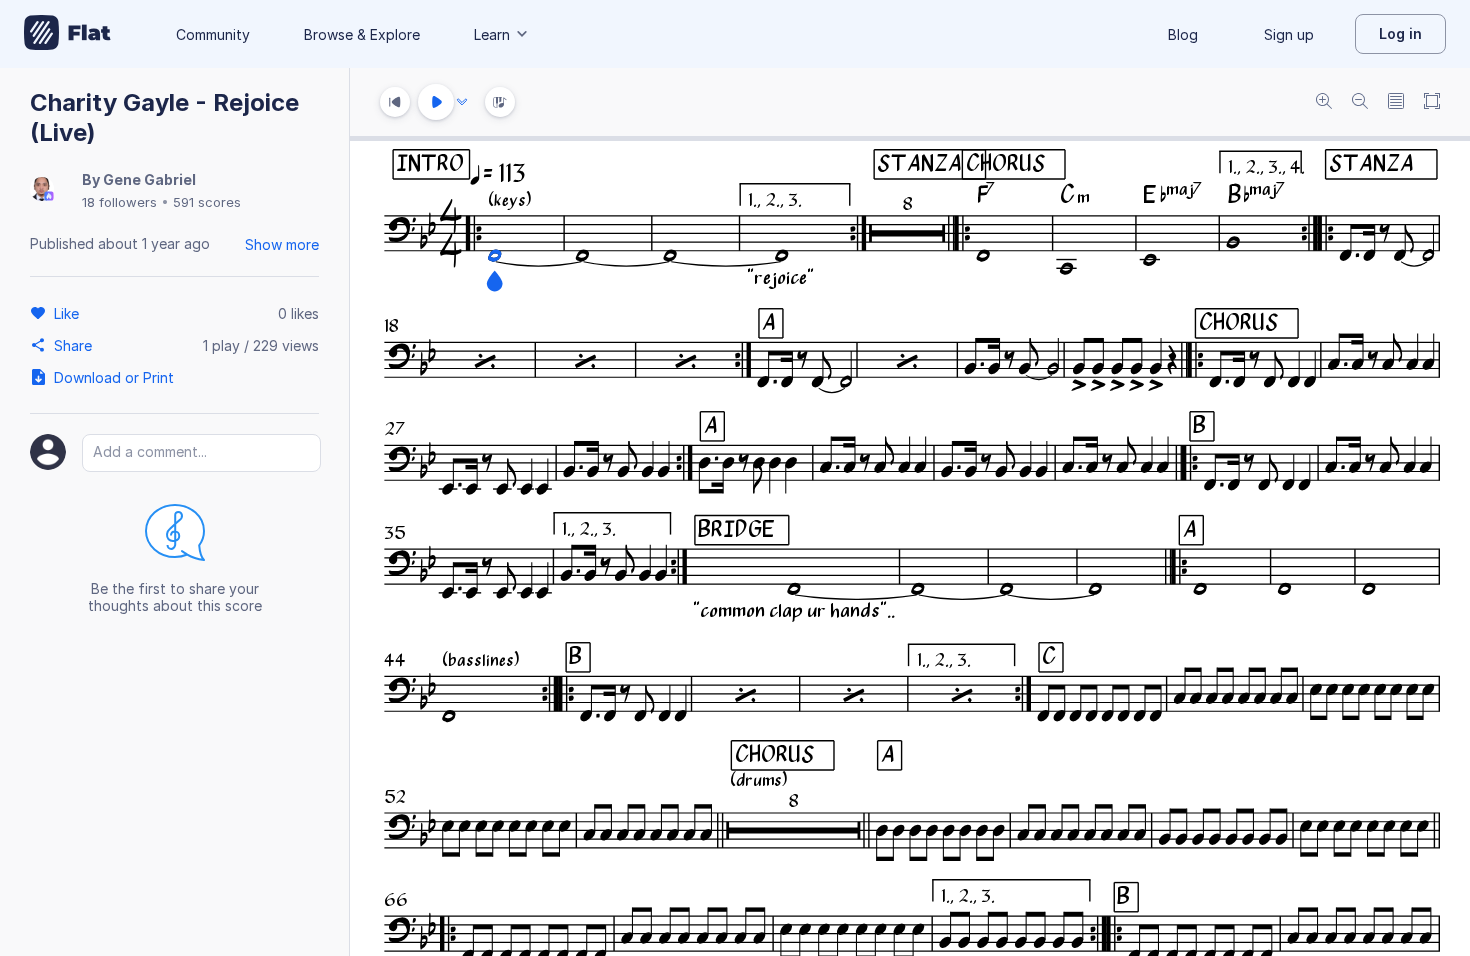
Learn (492, 34)
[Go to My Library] (67, 34)
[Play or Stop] (436, 102)
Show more (282, 244)
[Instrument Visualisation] (500, 102)
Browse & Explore (362, 34)
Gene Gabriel (149, 179)
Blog (1183, 34)
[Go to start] (395, 102)
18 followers (119, 202)
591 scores (207, 202)
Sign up (1289, 34)
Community (213, 34)
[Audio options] (462, 102)
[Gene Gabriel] (42, 190)
